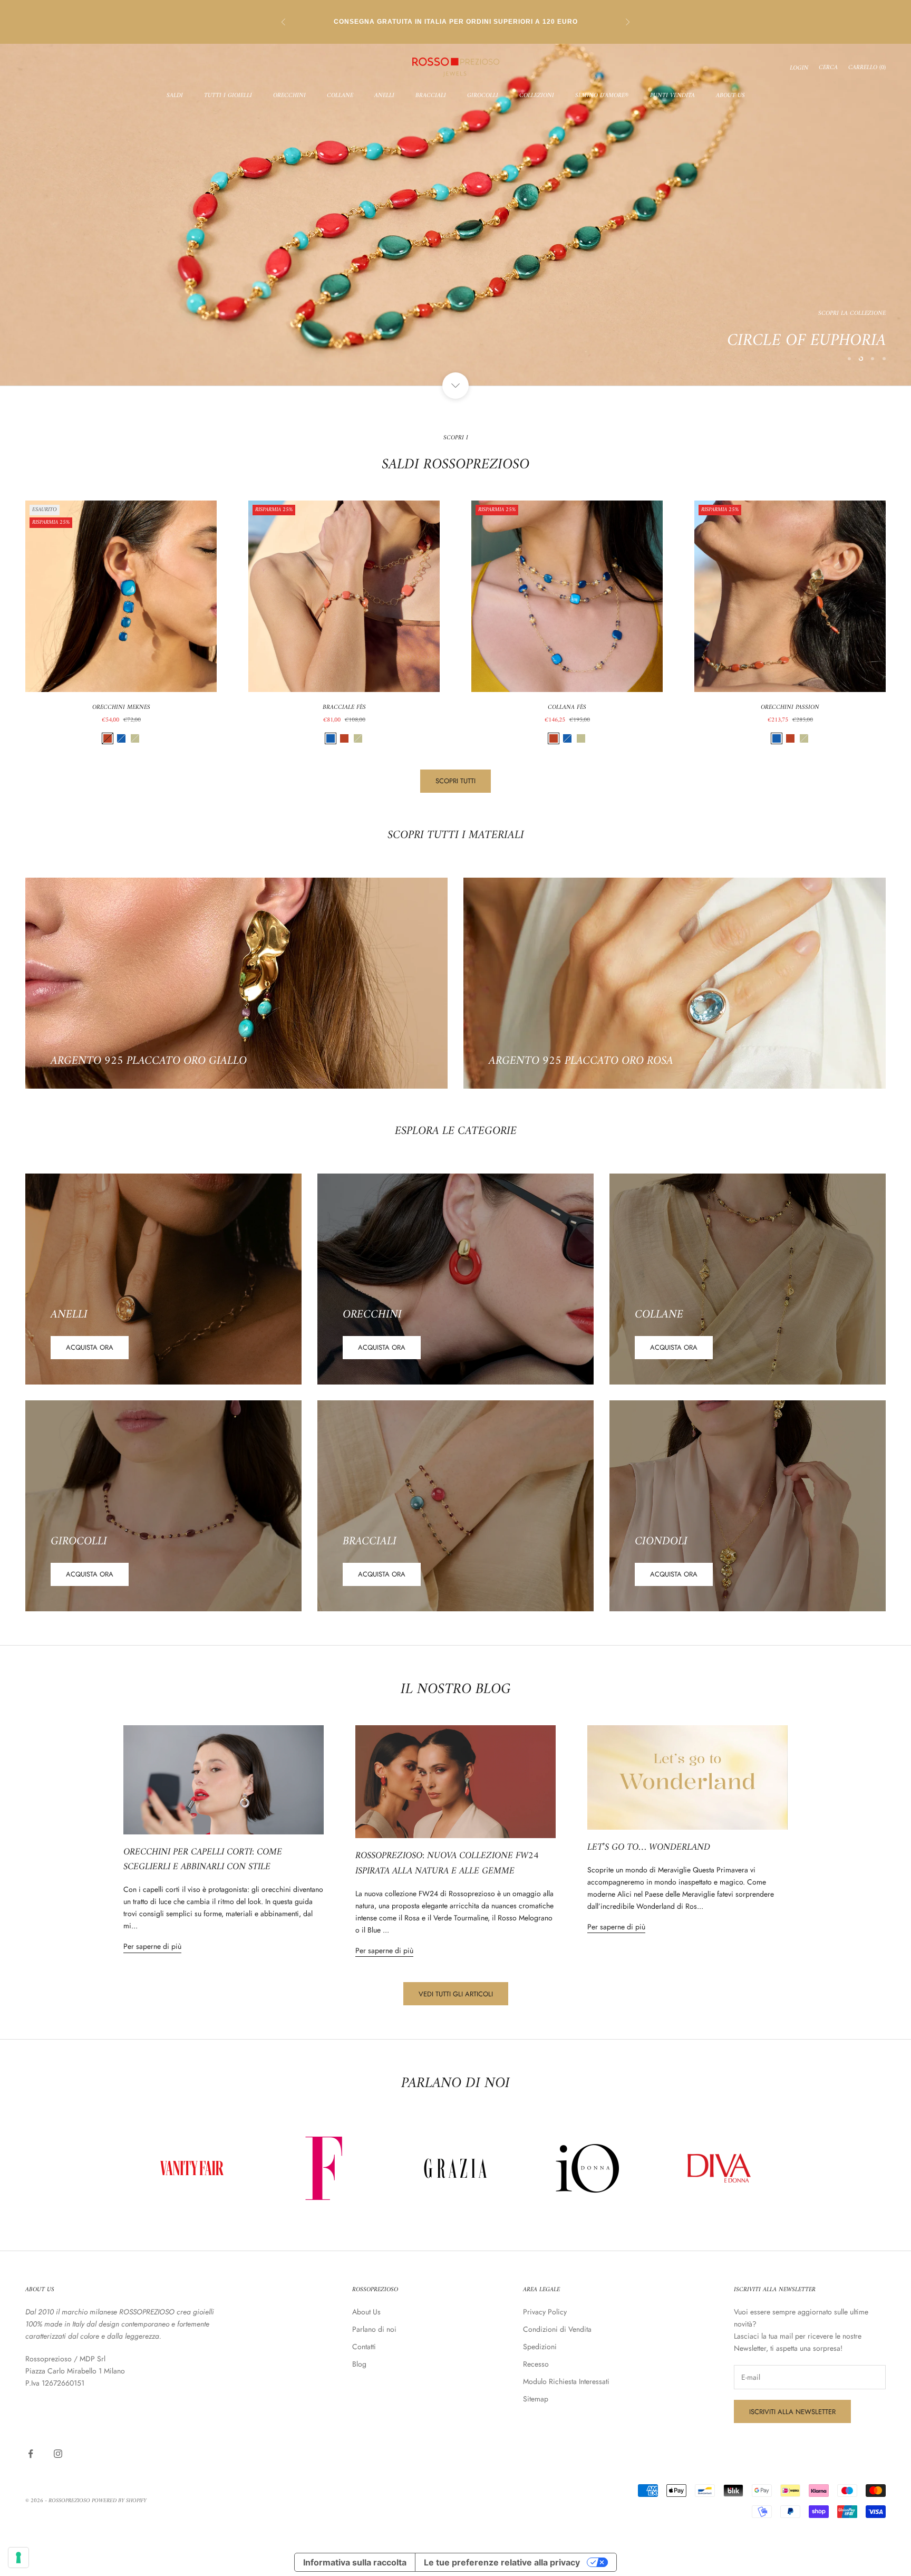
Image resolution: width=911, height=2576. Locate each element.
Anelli (384, 96)
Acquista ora (90, 1347)
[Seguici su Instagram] (58, 2454)
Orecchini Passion (790, 708)
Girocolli (483, 96)
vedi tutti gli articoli (456, 1994)
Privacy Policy (545, 2312)
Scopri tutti (455, 781)
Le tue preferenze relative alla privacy (502, 2562)
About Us (730, 96)
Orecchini (289, 96)
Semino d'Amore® (602, 96)
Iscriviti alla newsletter (792, 2412)
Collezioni (537, 96)
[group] (455, 215)
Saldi (175, 96)
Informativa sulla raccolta (355, 2562)
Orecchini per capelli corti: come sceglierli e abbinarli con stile (203, 1860)
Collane (340, 96)
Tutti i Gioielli (228, 96)
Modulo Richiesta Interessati (566, 2381)
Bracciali (431, 96)
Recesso (536, 2364)
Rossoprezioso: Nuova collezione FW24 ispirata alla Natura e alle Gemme (447, 1863)
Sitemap (536, 2399)
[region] (455, 215)
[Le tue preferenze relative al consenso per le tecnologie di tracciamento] (18, 2558)
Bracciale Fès (344, 708)
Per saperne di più (152, 1946)
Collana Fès (567, 708)
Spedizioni (540, 2347)
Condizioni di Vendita (557, 2329)
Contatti (364, 2347)
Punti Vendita (672, 96)
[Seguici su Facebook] (31, 2454)
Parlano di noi (374, 2329)
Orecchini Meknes (121, 708)
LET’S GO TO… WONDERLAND (649, 1847)
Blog (359, 2364)
